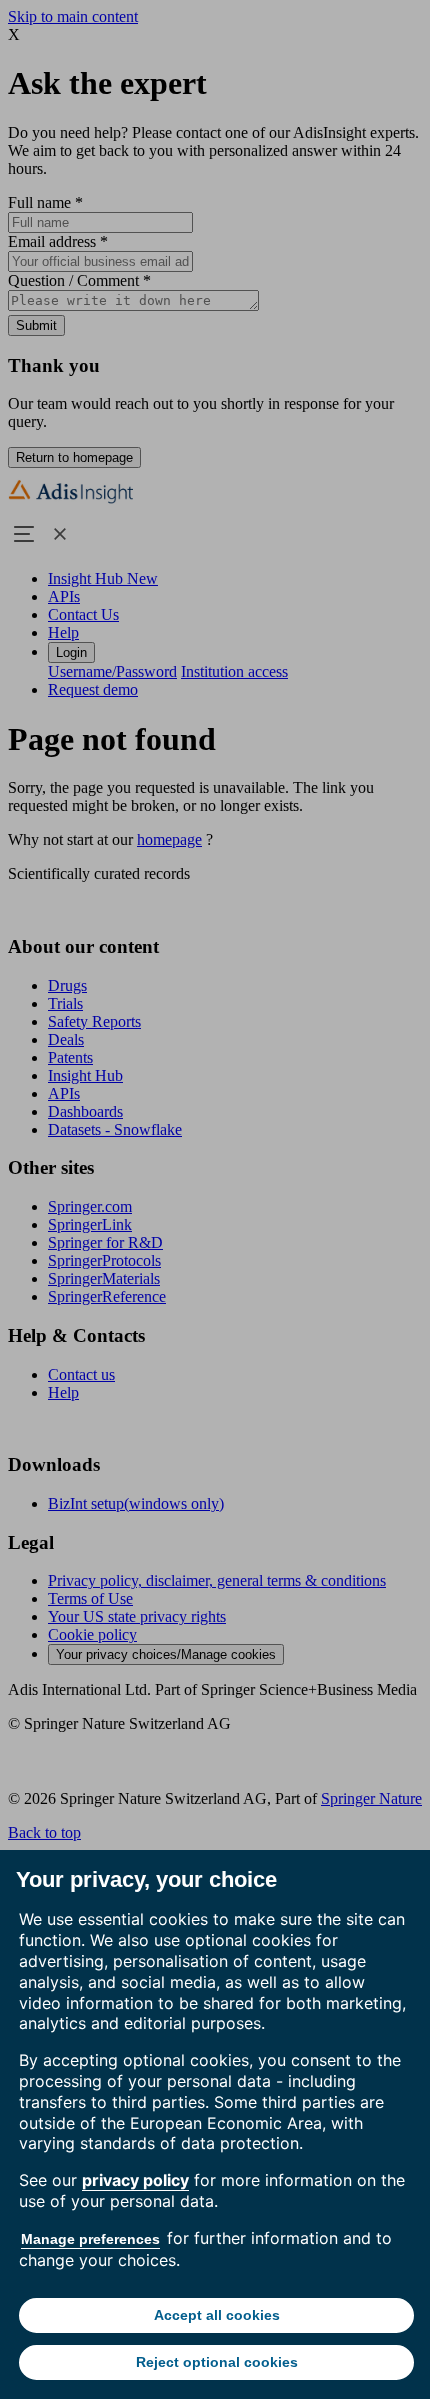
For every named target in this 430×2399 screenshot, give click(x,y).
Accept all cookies (217, 2315)
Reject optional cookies (217, 2362)
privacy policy (135, 2180)
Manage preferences (90, 2239)
